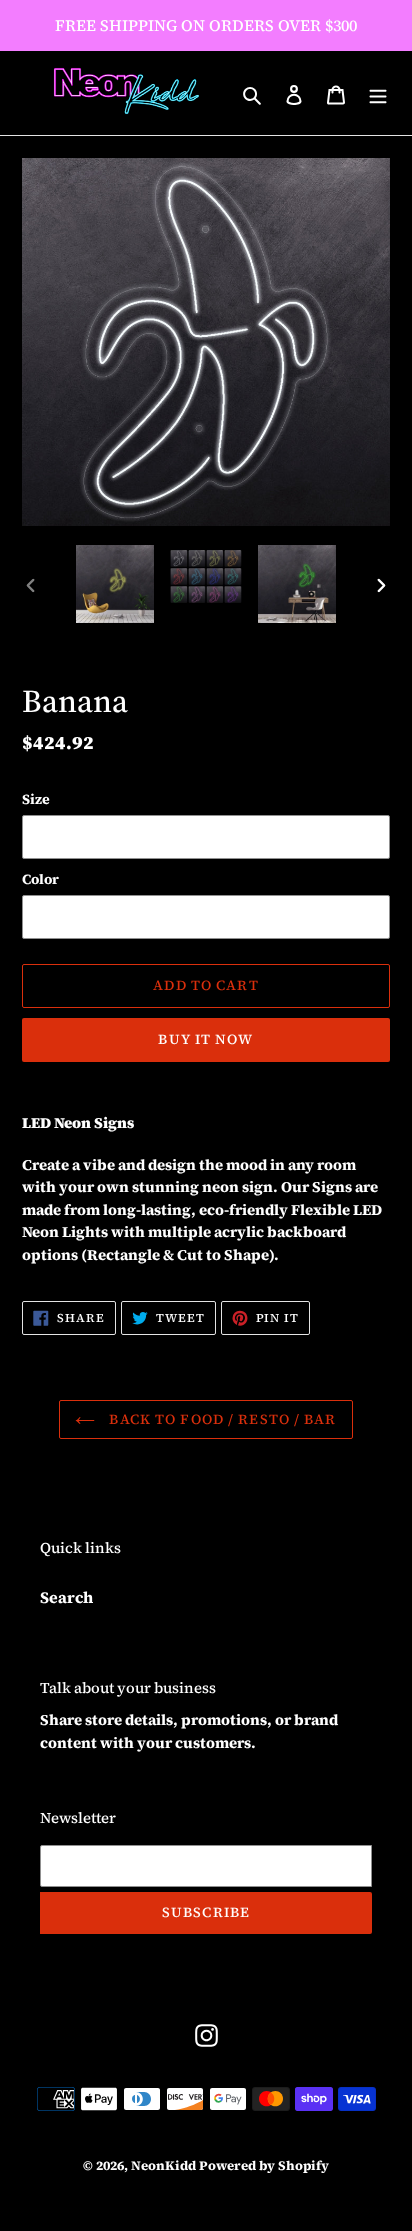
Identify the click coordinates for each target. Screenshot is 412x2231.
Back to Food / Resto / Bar (220, 1419)
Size (36, 799)
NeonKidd (163, 2165)
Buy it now (205, 1039)
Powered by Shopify (264, 2165)
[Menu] (378, 93)
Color (40, 879)
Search (66, 1597)
